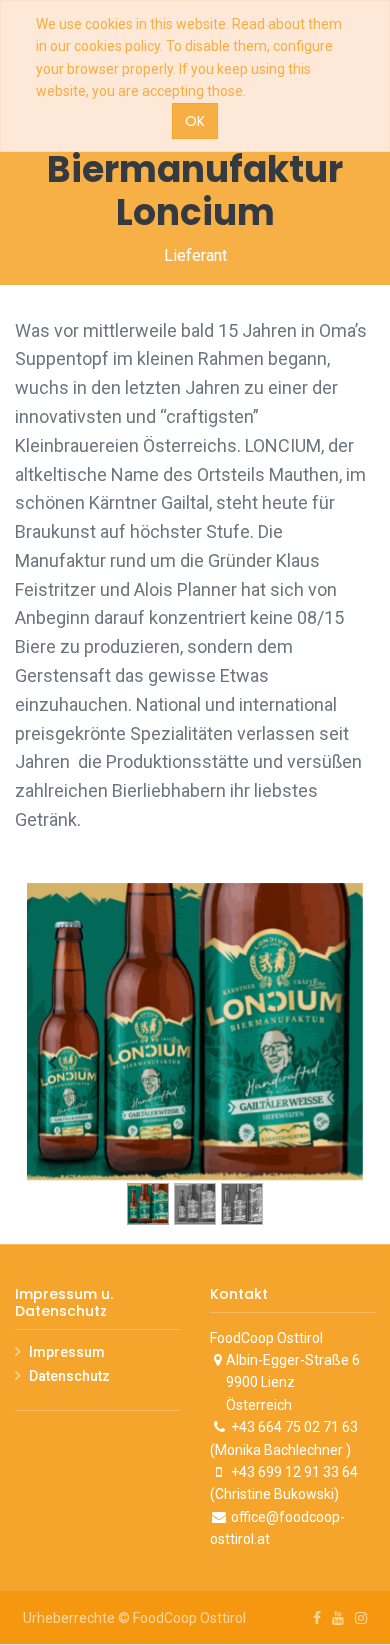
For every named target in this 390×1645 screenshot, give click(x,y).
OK (195, 121)
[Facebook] (317, 1618)
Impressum (67, 1352)
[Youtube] (338, 1618)
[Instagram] (361, 1618)
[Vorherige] (52, 1063)
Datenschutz (69, 1376)
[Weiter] (338, 1063)
